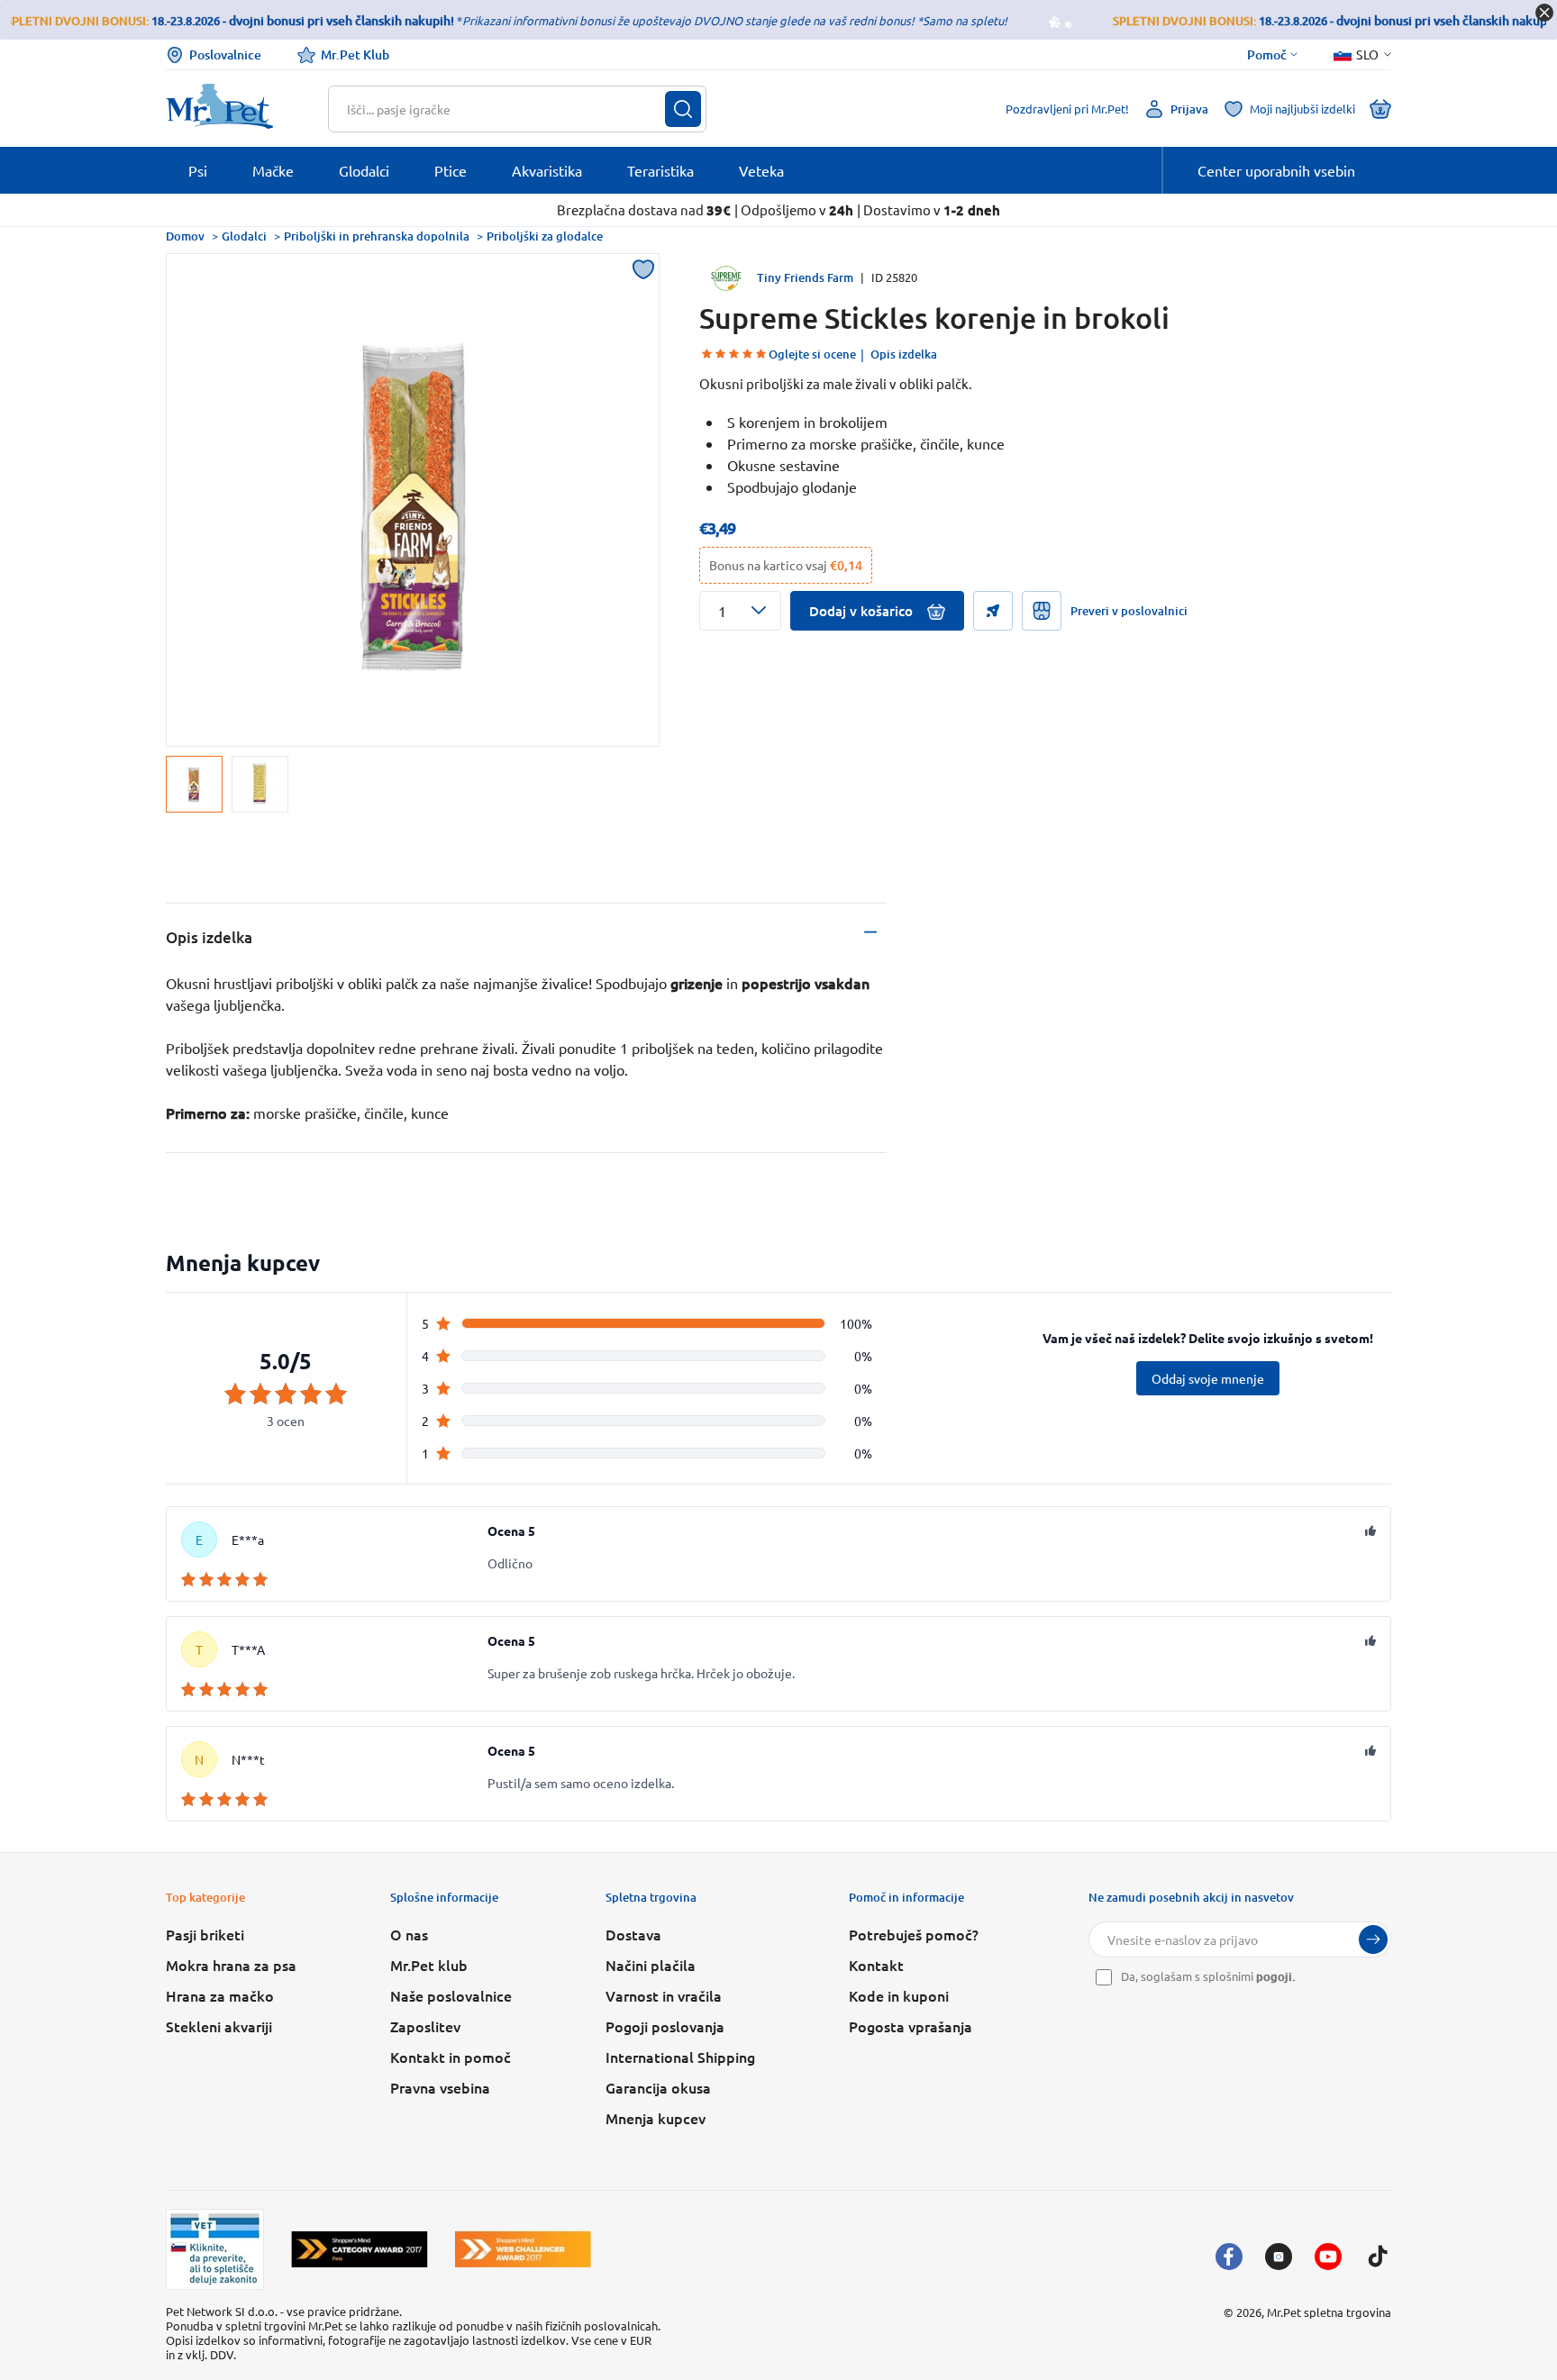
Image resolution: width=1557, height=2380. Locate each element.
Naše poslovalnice (451, 1995)
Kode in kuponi (899, 1995)
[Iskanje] (683, 109)
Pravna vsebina (440, 2087)
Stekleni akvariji (219, 2026)
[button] (740, 611)
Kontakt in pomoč (451, 2057)
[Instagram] (1279, 2257)
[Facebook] (1229, 2257)
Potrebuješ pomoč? (914, 1934)
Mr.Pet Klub (355, 55)
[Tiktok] (1378, 2257)
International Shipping (680, 2057)
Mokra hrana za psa (231, 1965)
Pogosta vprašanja (911, 2026)
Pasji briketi (205, 1934)
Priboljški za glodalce (545, 236)
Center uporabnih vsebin (1276, 170)
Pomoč (1267, 55)
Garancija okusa (658, 2087)
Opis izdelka (904, 354)
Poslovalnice (225, 55)
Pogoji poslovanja (665, 2026)
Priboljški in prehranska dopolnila (377, 236)
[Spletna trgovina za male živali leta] (360, 2249)
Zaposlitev (425, 2026)
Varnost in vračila (664, 1995)
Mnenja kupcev (656, 2118)
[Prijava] (1373, 1939)
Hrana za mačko (220, 1995)
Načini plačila (651, 1965)
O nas (409, 1934)
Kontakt (876, 1965)
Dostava (633, 1934)
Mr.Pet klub (429, 1965)
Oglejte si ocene (812, 354)
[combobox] (506, 109)
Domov (185, 236)
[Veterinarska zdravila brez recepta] (215, 2249)
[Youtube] (1328, 2257)
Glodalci (244, 236)
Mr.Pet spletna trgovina (1329, 2312)
